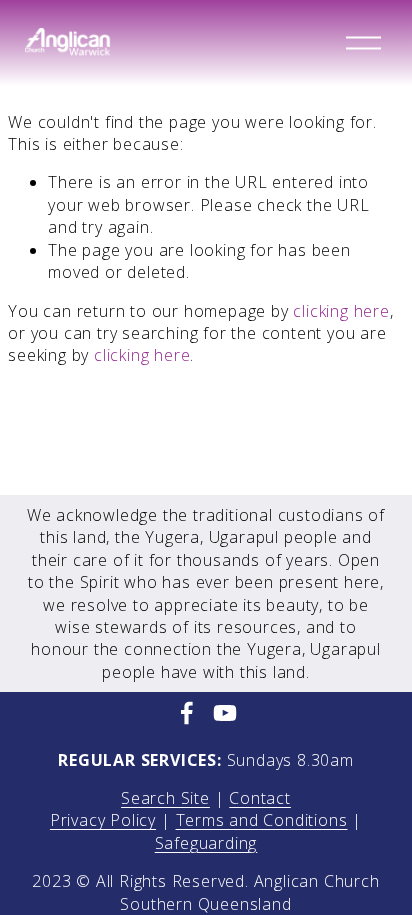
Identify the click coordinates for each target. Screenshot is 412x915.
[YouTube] (225, 713)
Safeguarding (206, 843)
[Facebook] (187, 713)
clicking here (341, 311)
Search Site (165, 798)
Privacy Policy (103, 820)
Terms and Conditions (262, 820)
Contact (260, 798)
